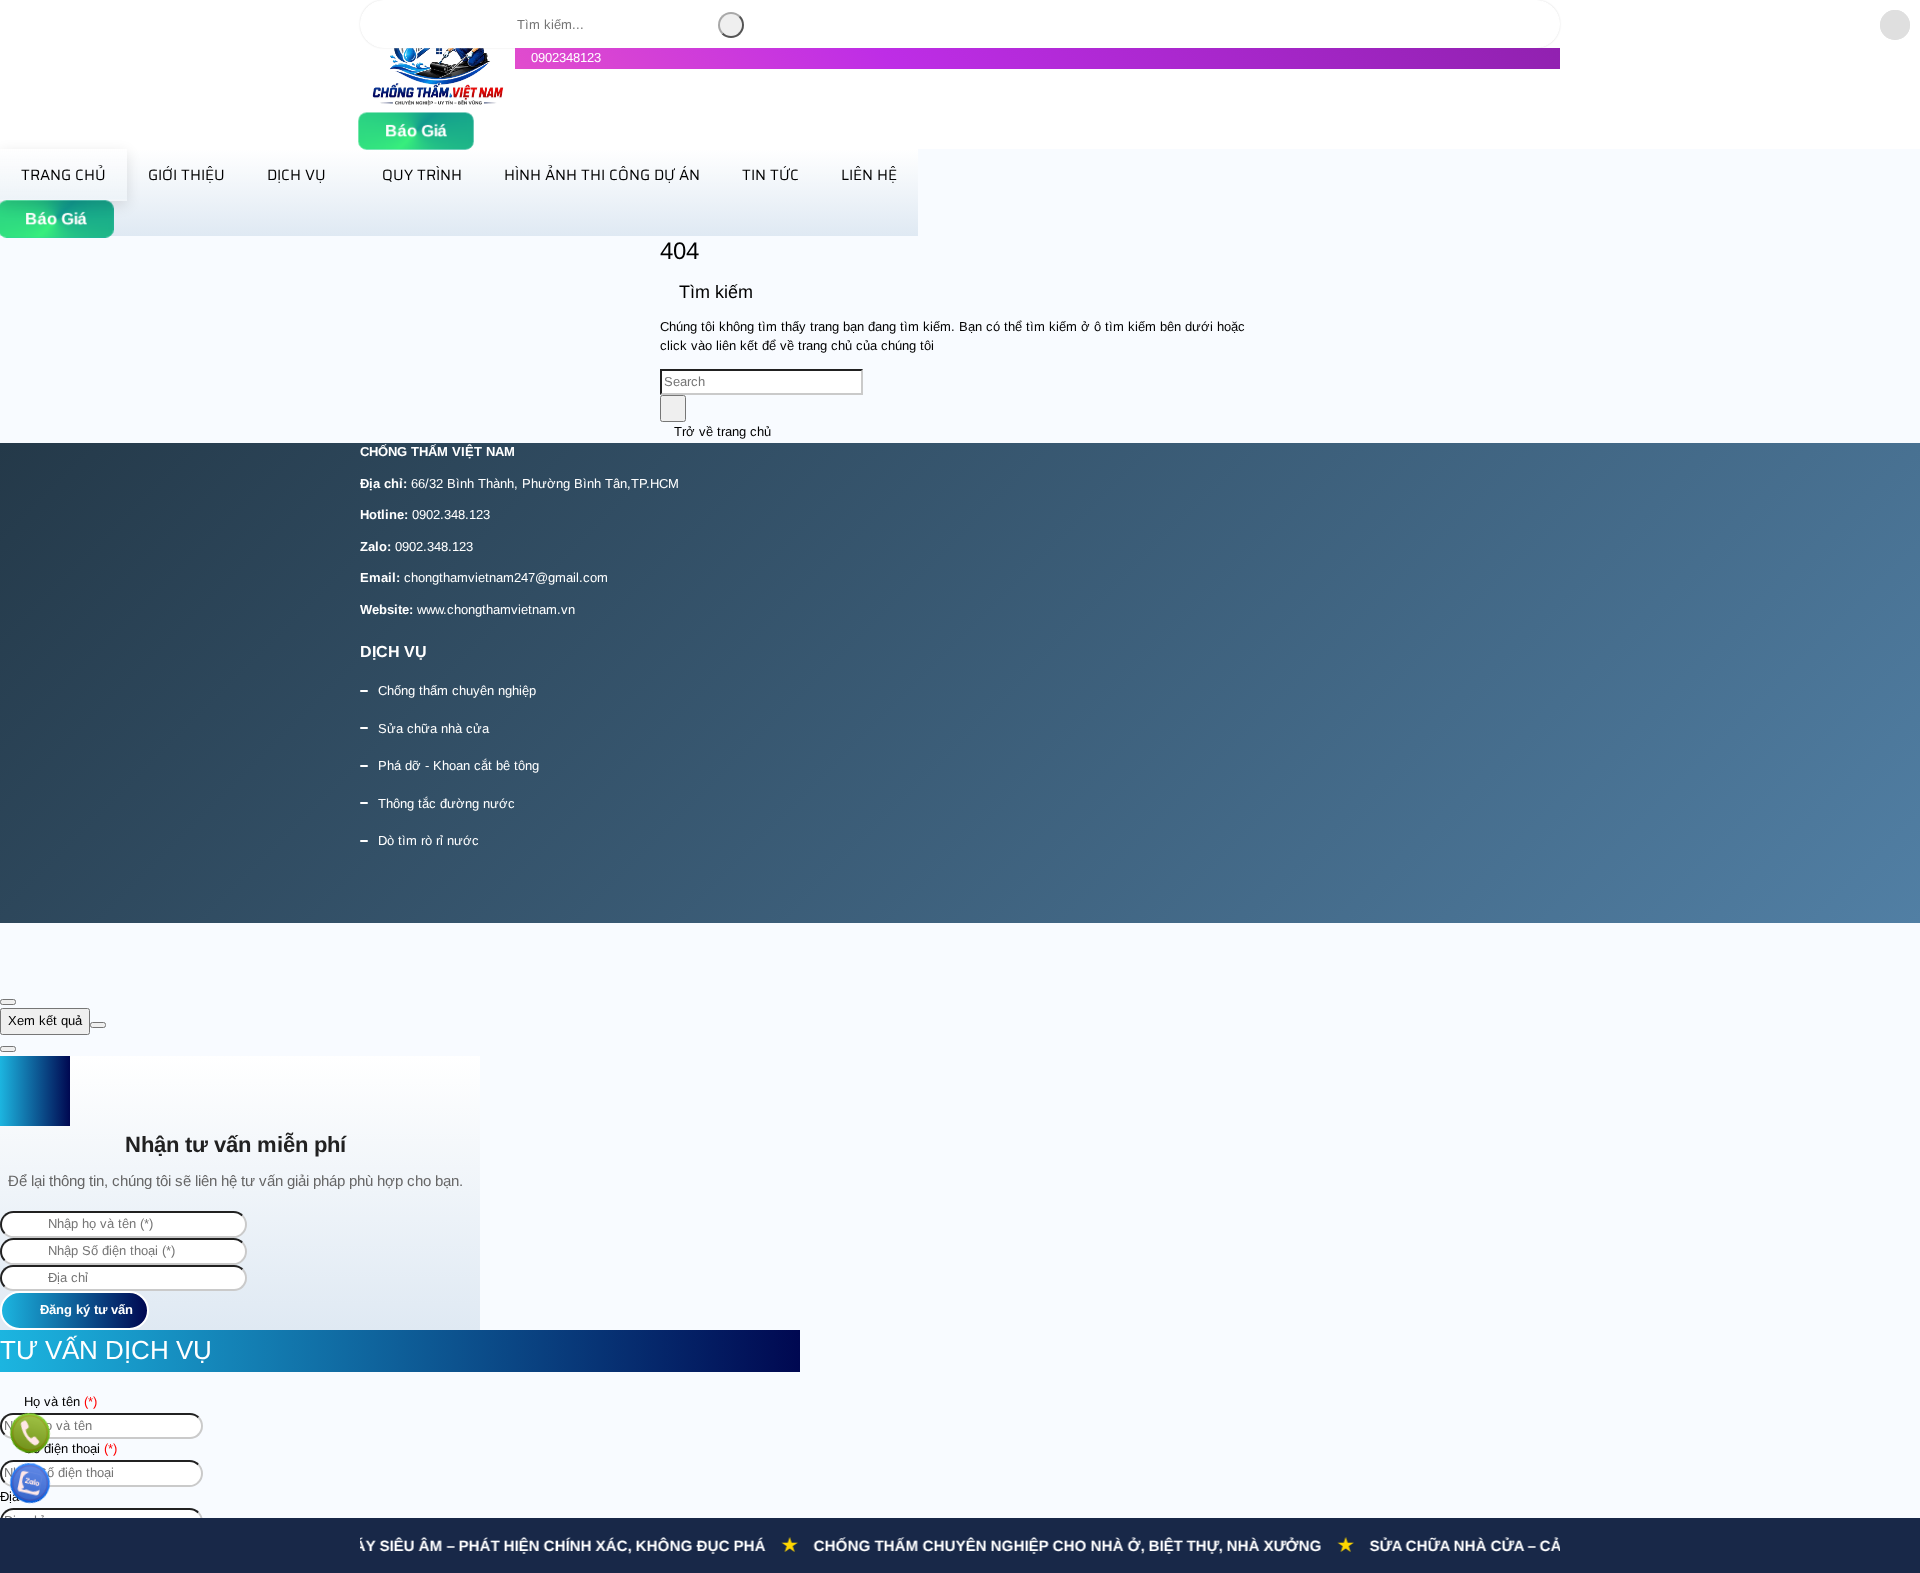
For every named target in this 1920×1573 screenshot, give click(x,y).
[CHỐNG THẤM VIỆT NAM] (437, 101)
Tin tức (770, 175)
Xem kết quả (45, 1020)
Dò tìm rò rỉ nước (428, 840)
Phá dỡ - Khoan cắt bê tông (458, 765)
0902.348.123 (451, 514)
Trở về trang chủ (720, 431)
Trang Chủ (63, 175)
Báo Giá (416, 131)
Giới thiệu (186, 175)
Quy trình (422, 175)
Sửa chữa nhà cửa (433, 728)
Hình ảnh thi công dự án (602, 175)
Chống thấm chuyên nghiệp (457, 690)
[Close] (8, 1002)
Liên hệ (869, 175)
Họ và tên (58, 1401)
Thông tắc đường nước (446, 803)
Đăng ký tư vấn (84, 1309)
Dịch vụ (296, 175)
